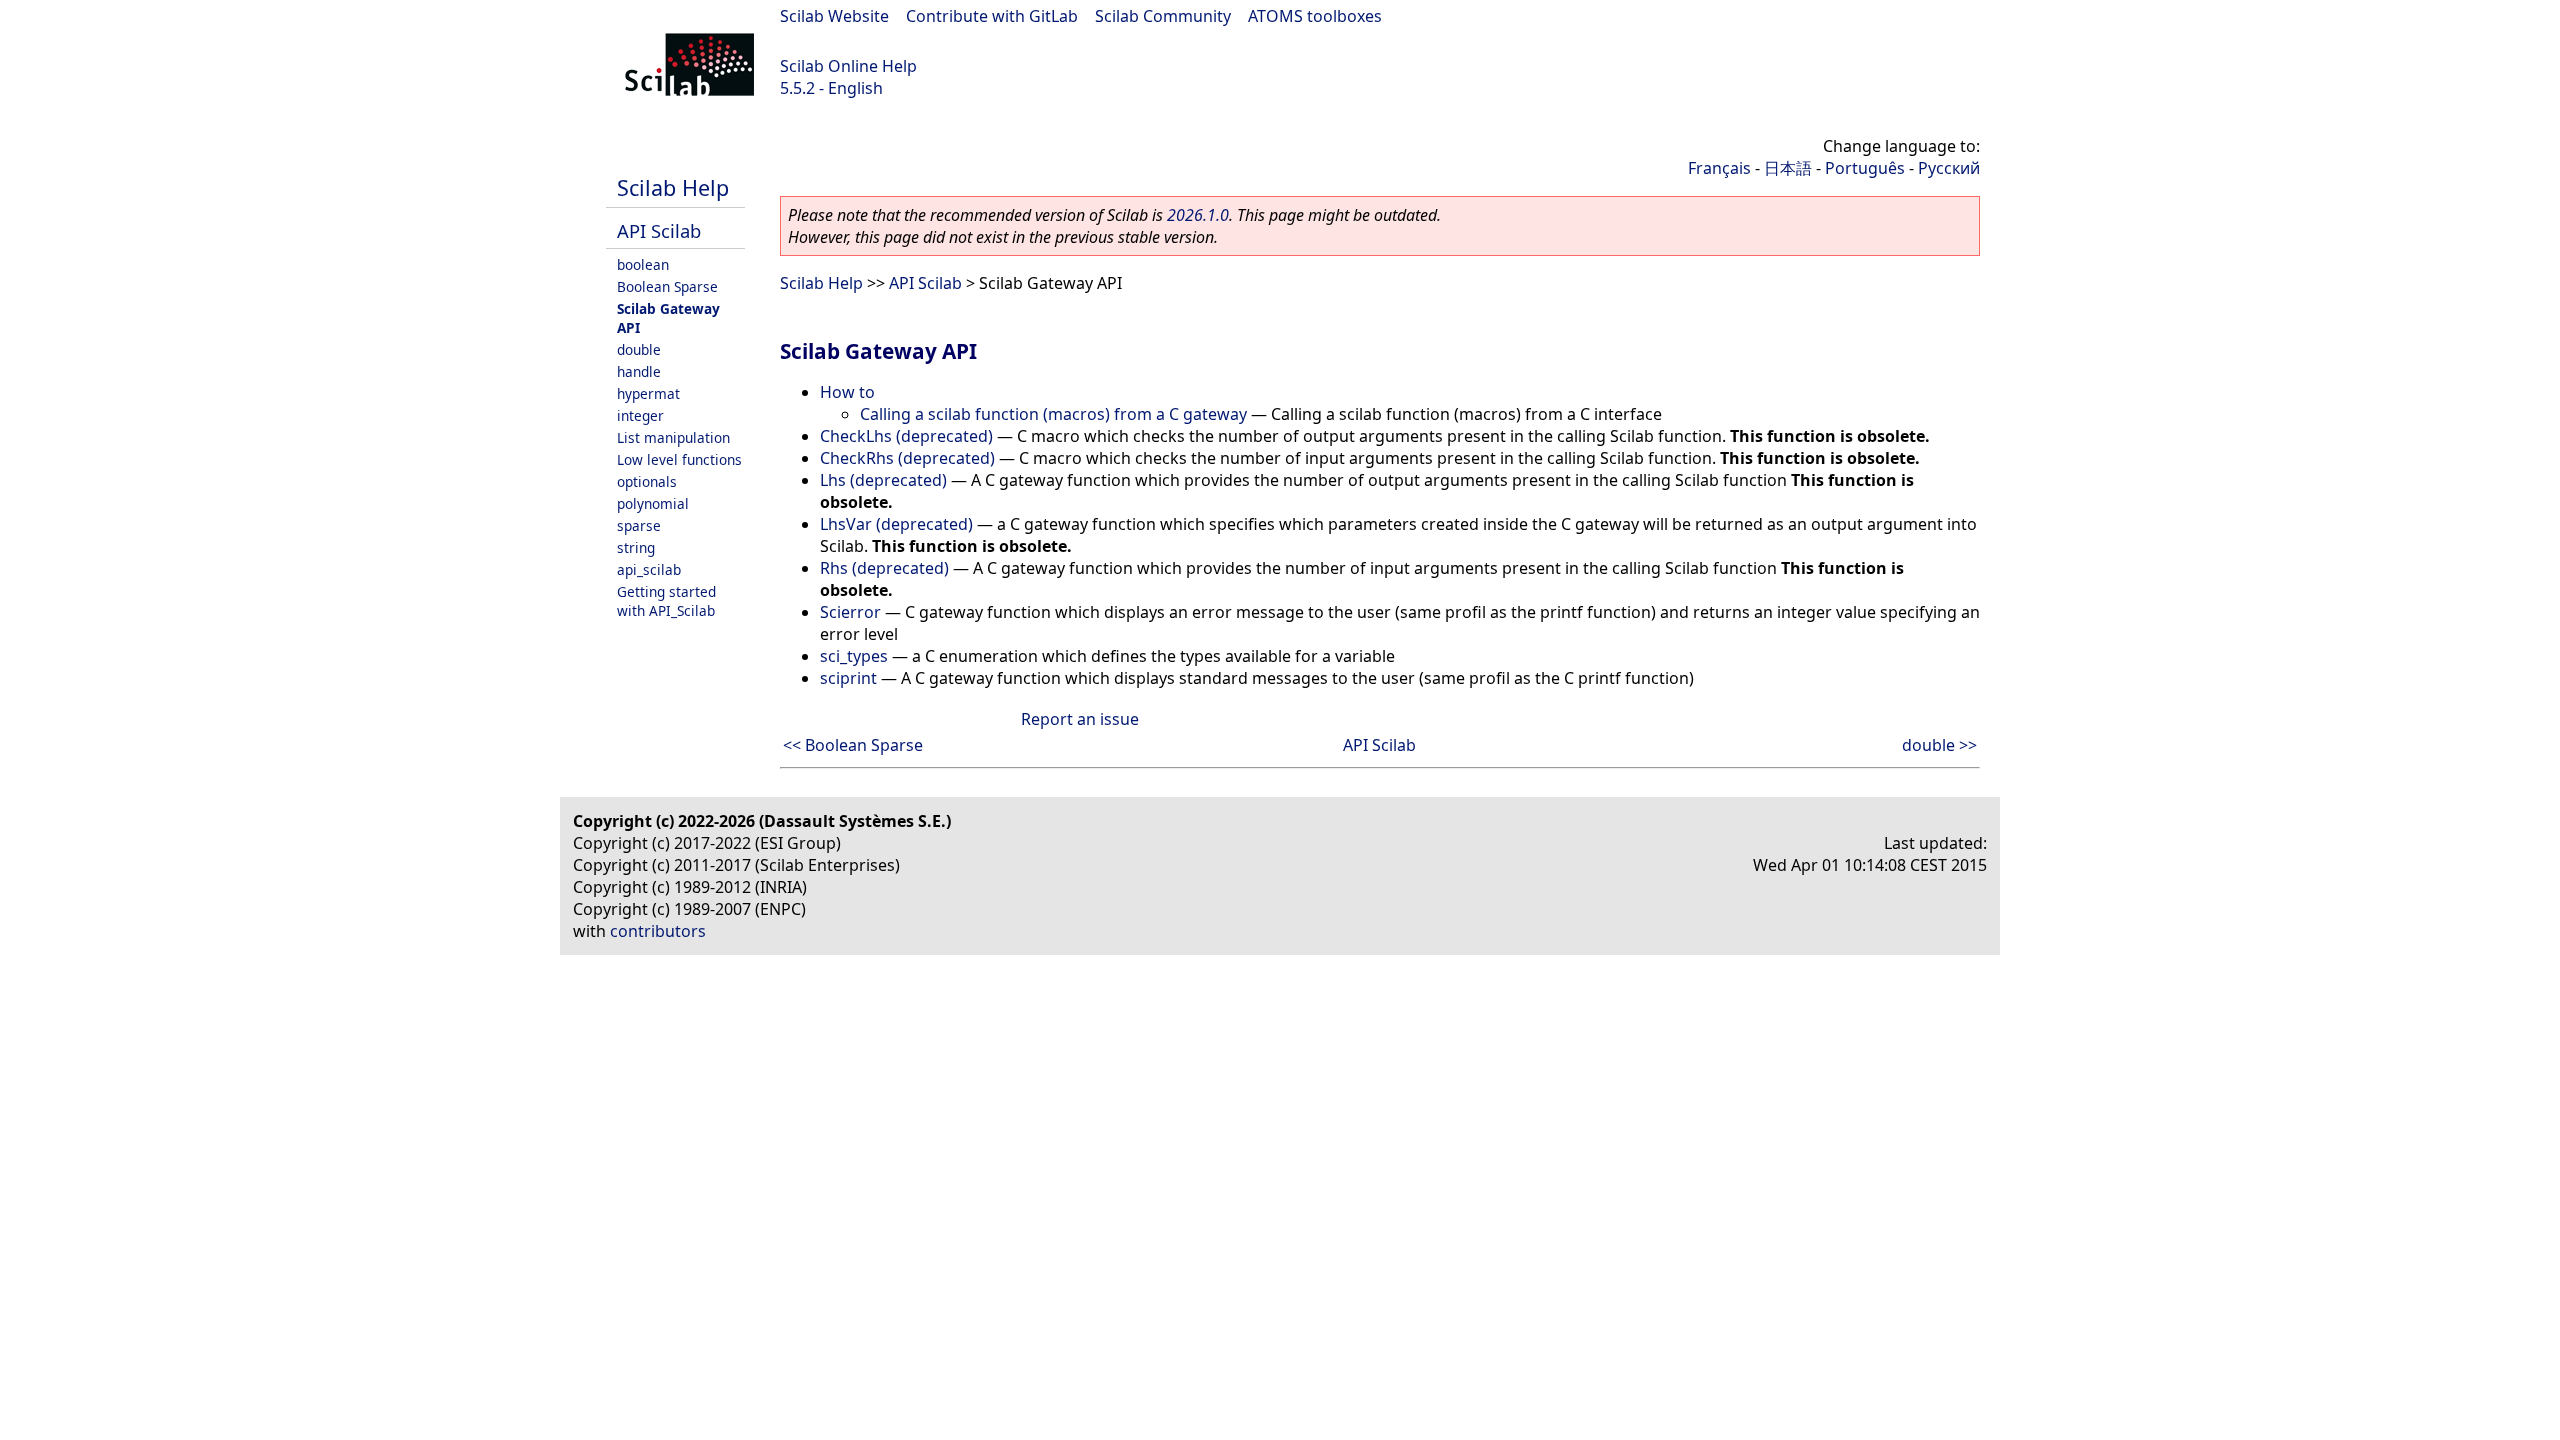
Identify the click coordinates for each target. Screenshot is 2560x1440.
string (636, 547)
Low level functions (679, 459)
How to (847, 392)
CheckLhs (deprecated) (906, 436)
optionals (647, 481)
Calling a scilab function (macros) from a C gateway (1053, 414)
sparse (639, 525)
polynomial (653, 503)
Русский (1949, 168)
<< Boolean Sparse (853, 745)
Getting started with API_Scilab (666, 601)
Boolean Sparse (667, 286)
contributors (658, 931)
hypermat (648, 393)
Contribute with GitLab (992, 16)
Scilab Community (1163, 16)
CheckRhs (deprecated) (907, 458)
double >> (1939, 745)
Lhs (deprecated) (883, 480)
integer (640, 415)
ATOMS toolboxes (1315, 16)
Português (1865, 168)
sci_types (854, 656)
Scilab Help (673, 187)
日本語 (1788, 168)
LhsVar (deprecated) (896, 524)
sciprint (848, 678)
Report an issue (1080, 719)
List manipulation (673, 437)
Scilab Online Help (848, 66)
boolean (643, 264)
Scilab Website (834, 16)
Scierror (850, 612)
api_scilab (649, 569)
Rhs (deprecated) (884, 568)
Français (1719, 168)
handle (639, 371)
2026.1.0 (1198, 215)
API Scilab (659, 230)
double (639, 349)
